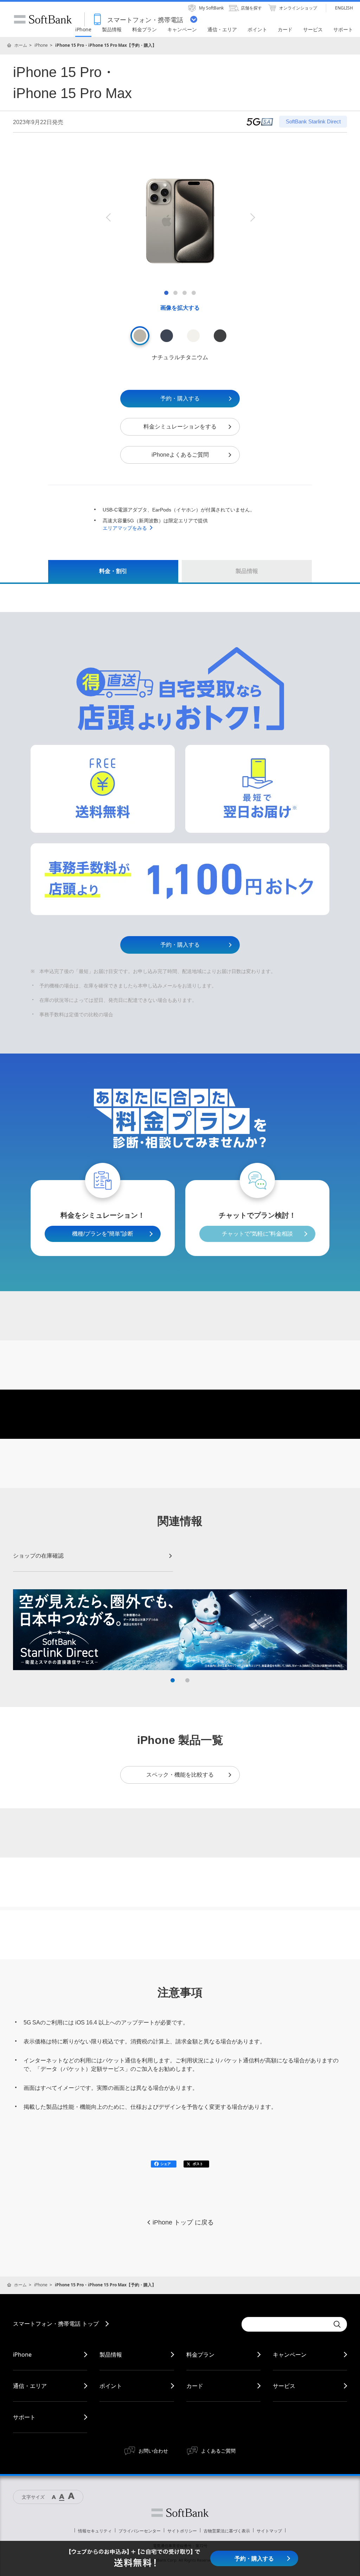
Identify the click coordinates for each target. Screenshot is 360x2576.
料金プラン (200, 2355)
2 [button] (187, 1680)
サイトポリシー (182, 2531)
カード (195, 2386)
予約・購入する (180, 398)
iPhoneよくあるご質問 (180, 455)
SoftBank (43, 19)
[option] (180, 217)
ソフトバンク (180, 2513)
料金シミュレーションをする (180, 427)
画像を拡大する (180, 308)
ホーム (21, 45)
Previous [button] (108, 217)
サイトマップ (269, 2531)
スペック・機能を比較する (180, 1775)
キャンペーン (290, 2355)
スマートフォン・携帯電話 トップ (56, 2324)
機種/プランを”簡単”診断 (103, 1234)
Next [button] (252, 217)
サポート (24, 2417)
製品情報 (111, 2355)
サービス (284, 2386)
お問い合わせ (153, 2451)
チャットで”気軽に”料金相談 (257, 1234)
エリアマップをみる (125, 528)
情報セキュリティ (95, 2531)
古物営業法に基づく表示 (227, 2531)
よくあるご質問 (218, 2451)
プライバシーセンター (140, 2531)
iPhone (41, 45)
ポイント (111, 2386)
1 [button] (173, 1680)
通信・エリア (30, 2386)
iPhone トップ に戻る (183, 2222)
